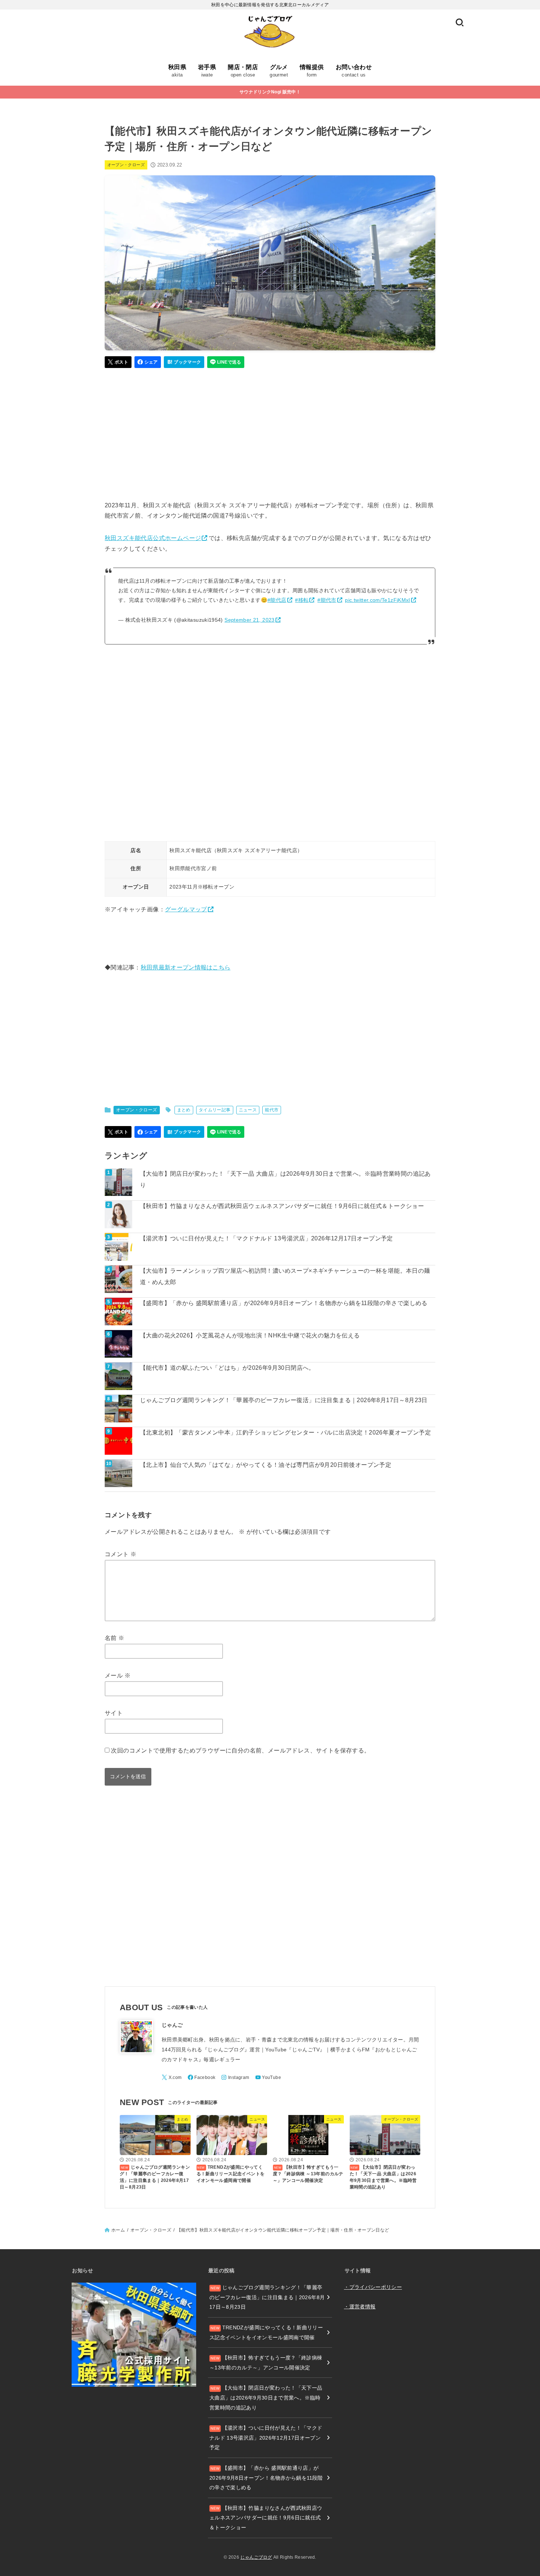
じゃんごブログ (256, 2557)
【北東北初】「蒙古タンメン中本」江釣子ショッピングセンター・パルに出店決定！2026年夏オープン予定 (285, 1432)
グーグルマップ (186, 909)
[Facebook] (202, 2077)
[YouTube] (268, 2077)
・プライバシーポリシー (373, 2287)
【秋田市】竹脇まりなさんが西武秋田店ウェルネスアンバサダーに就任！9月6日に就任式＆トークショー (282, 1206)
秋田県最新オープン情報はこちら (186, 967)
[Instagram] (235, 2077)
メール (118, 1675)
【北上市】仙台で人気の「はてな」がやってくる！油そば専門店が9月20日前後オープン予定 (266, 1465)
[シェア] (148, 362)
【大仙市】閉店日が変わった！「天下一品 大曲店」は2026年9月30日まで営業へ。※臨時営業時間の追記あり (285, 1179)
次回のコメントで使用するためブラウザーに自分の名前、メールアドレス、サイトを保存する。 (240, 1750)
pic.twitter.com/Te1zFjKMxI (377, 600)
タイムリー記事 (215, 1110)
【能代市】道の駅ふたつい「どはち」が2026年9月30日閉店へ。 (227, 1368)
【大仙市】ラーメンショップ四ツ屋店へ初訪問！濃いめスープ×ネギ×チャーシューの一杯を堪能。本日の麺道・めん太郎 (285, 1276)
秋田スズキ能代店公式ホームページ (153, 538)
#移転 (302, 600)
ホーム (118, 2230)
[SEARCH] (460, 23)
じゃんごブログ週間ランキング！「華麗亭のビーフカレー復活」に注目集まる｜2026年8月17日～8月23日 (284, 1400)
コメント (120, 1554)
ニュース (248, 1110)
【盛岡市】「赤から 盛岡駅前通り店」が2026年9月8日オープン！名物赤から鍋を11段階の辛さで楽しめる (284, 1303)
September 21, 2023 (249, 620)
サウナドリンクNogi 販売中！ (270, 92)
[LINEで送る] (226, 362)
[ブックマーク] (184, 362)
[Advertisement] (270, 431)
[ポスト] (118, 362)
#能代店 (277, 600)
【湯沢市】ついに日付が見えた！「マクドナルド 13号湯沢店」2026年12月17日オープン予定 (267, 1238)
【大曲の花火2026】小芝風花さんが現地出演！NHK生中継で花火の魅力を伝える (250, 1335)
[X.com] (172, 2077)
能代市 (272, 1110)
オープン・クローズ (126, 165)
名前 (115, 1638)
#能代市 (327, 600)
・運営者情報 (360, 2307)
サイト (114, 1713)
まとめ (184, 1110)
